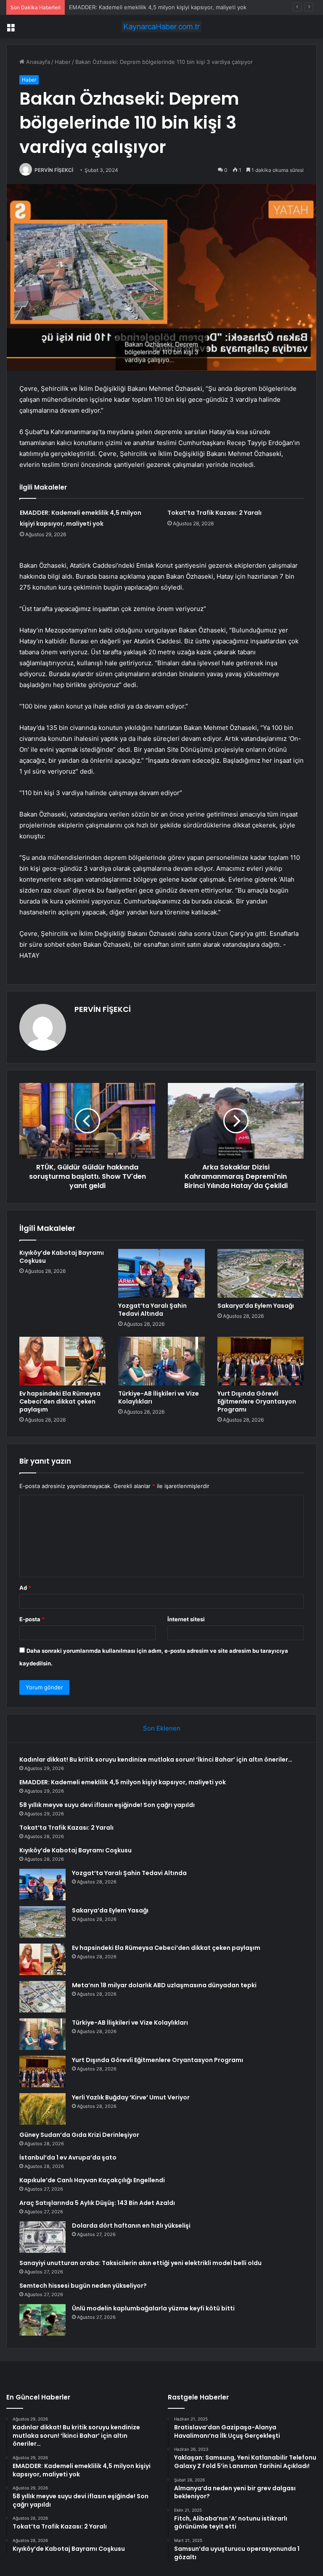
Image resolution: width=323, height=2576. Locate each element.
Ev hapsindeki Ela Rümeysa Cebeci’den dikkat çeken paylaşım (60, 1401)
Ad (25, 1588)
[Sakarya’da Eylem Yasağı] (261, 1273)
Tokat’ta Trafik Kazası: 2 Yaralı (214, 513)
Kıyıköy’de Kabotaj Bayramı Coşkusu (62, 1257)
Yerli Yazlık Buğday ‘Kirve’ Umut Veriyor (131, 2097)
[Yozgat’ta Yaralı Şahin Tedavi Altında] (161, 1273)
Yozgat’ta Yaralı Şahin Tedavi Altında (152, 1310)
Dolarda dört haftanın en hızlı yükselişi (131, 2226)
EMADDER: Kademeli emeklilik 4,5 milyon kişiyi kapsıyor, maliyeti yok (123, 1782)
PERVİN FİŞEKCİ (54, 170)
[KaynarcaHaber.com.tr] (161, 27)
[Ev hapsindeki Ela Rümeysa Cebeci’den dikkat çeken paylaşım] (62, 1361)
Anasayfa (37, 62)
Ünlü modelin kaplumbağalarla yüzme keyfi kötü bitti (153, 2308)
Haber (63, 62)
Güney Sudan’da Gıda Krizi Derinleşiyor (79, 2135)
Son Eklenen (162, 1728)
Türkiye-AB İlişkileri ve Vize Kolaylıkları (159, 1397)
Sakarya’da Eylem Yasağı (256, 1306)
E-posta (32, 1619)
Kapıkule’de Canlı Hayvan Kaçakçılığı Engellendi (92, 2180)
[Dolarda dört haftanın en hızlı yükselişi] (42, 2237)
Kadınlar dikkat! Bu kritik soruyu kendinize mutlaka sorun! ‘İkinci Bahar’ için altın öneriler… (156, 1759)
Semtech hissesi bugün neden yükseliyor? (83, 2286)
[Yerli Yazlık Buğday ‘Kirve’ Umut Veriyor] (42, 2109)
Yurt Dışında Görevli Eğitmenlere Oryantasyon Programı (257, 1401)
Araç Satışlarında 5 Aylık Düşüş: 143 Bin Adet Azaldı (97, 2203)
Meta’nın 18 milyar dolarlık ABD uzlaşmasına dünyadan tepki (164, 1985)
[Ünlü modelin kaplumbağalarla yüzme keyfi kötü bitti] (42, 2320)
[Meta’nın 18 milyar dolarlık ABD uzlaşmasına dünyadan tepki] (42, 1997)
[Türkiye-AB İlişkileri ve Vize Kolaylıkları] (161, 1361)
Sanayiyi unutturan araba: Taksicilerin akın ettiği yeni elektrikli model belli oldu (140, 2263)
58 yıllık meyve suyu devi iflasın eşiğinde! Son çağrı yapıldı (107, 1805)
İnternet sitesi (186, 1619)
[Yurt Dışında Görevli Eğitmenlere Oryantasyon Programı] (261, 1361)
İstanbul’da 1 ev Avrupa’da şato (68, 2157)
